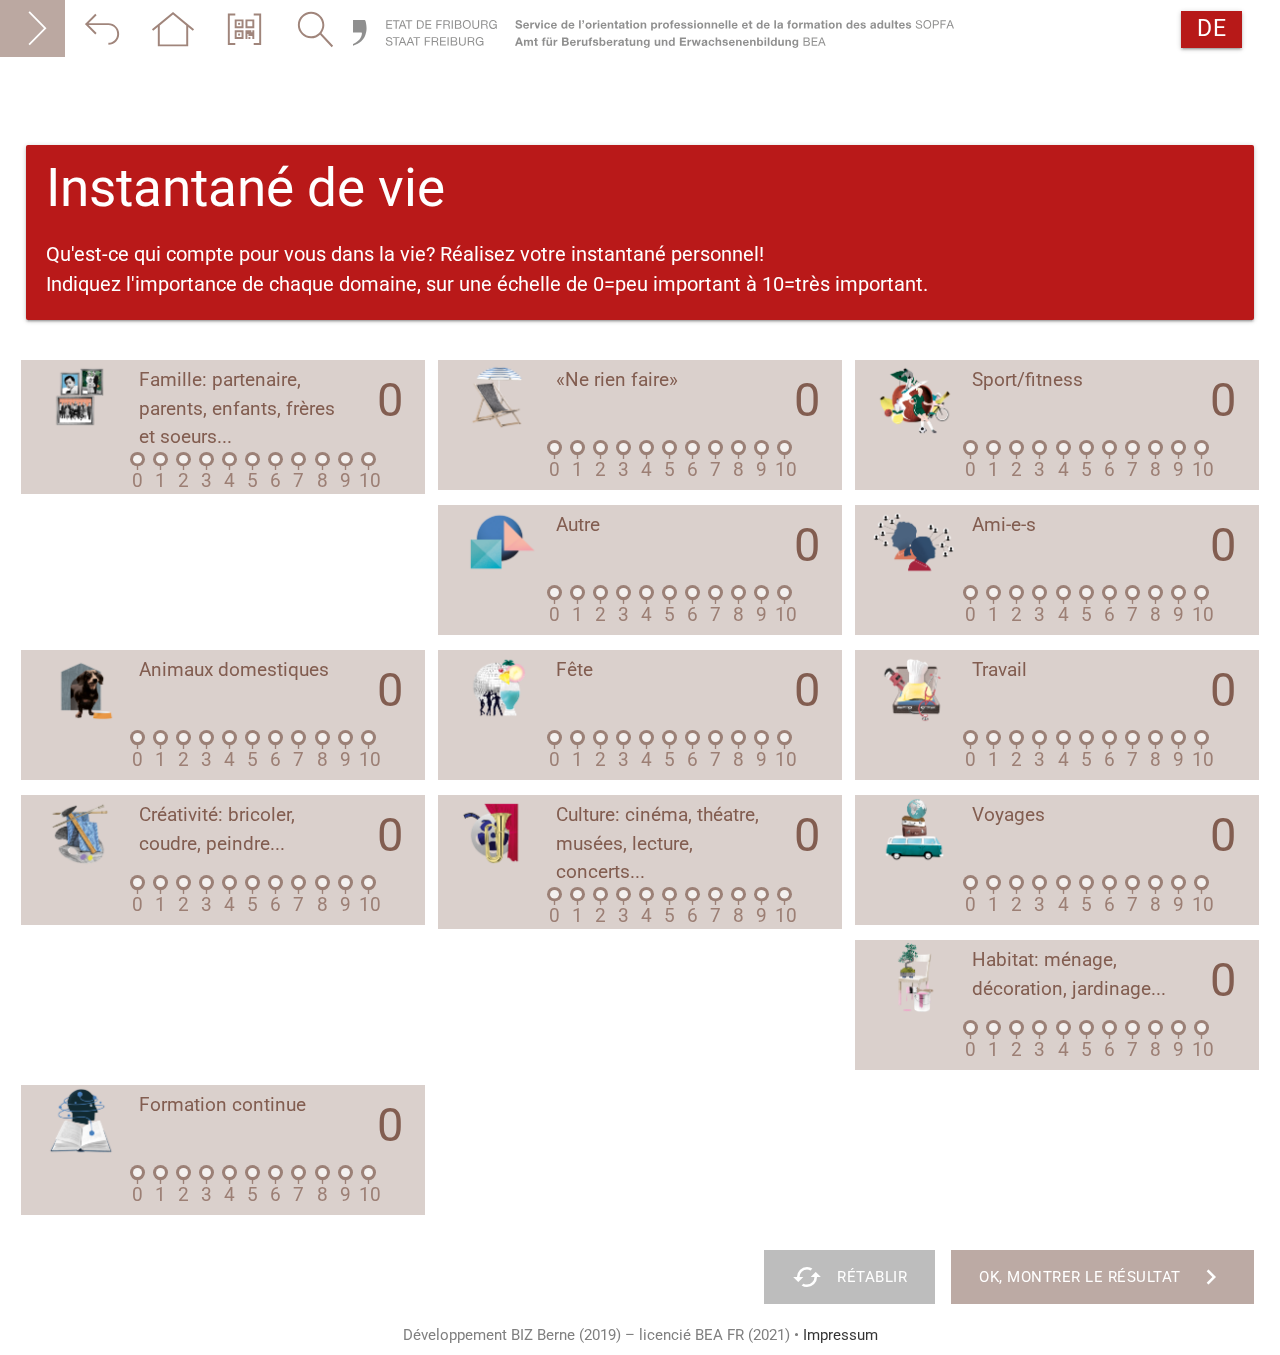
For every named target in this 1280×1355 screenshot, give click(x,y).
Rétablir (849, 1277)
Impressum (840, 1335)
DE (1211, 28)
